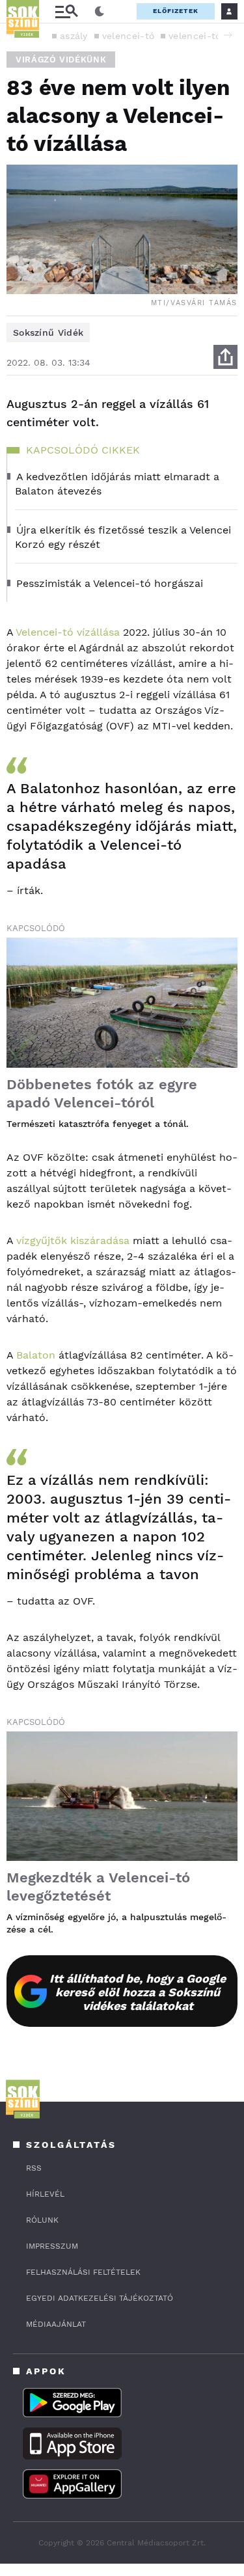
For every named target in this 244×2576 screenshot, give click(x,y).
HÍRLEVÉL (45, 2194)
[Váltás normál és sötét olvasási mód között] (100, 12)
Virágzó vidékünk (61, 60)
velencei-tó (128, 36)
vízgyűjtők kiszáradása (73, 1241)
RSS (34, 2168)
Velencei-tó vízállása (68, 632)
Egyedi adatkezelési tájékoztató (100, 2298)
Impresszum (52, 2246)
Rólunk (42, 2220)
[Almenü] (66, 11)
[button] (228, 35)
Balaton (36, 1355)
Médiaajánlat (56, 2324)
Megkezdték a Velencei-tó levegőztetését (98, 1887)
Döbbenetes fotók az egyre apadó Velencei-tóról (102, 1093)
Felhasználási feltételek (83, 2272)
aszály (74, 36)
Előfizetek (176, 11)
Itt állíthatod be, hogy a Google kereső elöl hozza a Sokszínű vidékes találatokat (138, 1992)
